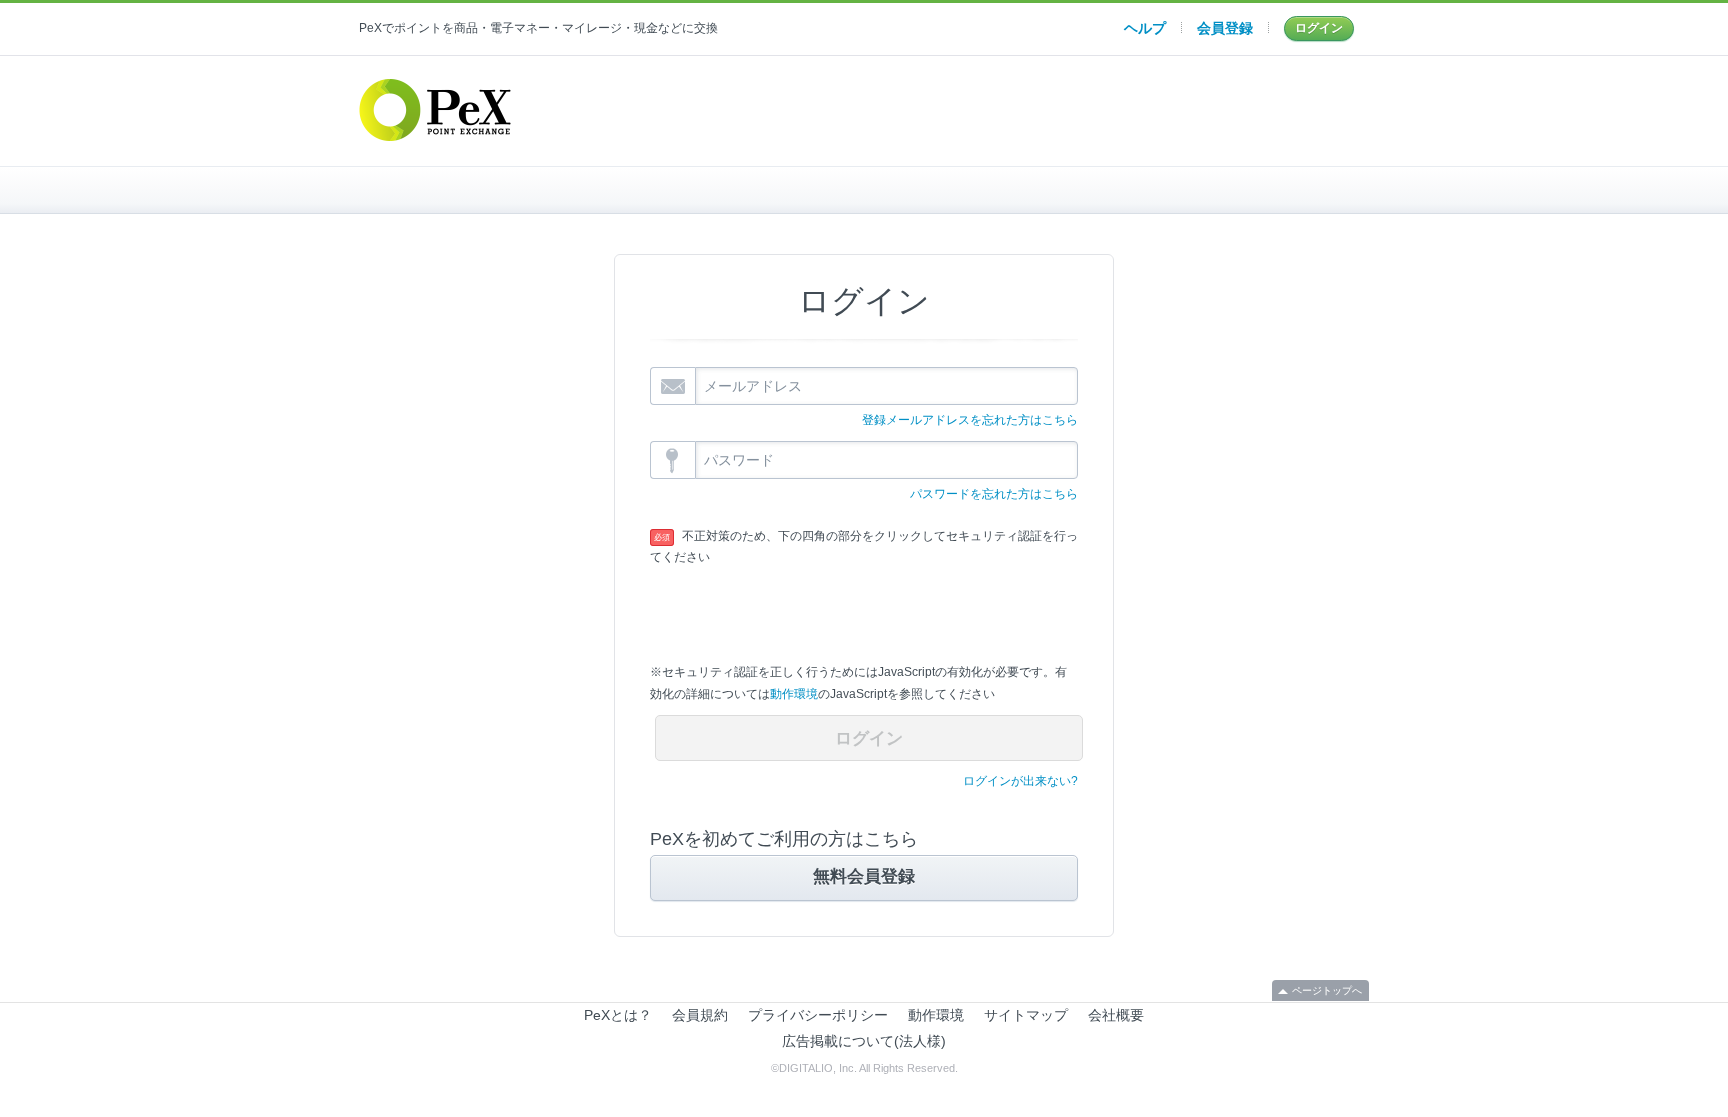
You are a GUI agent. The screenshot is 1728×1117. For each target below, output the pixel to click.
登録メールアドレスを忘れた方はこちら (970, 420)
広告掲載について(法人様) (864, 1041)
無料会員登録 (864, 876)
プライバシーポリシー (818, 1015)
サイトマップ (1026, 1015)
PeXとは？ (618, 1015)
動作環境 (794, 694)
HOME (527, 190)
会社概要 (1116, 1015)
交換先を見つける (1200, 190)
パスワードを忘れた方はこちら (994, 494)
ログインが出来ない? (1020, 781)
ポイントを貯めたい (864, 190)
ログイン (1319, 28)
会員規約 (700, 1015)
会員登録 (1225, 28)
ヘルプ (1145, 28)
